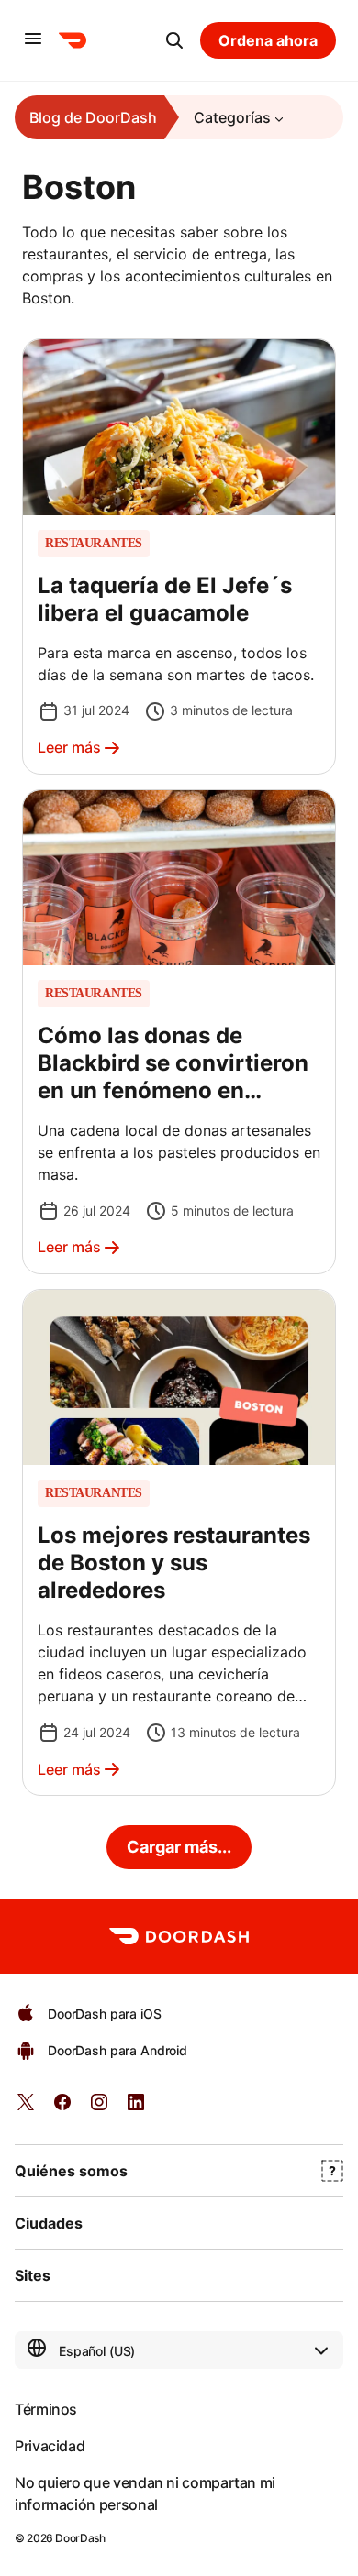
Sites (33, 2275)
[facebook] (62, 2108)
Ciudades (49, 2223)
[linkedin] (136, 2108)
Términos (46, 2409)
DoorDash (80, 2538)
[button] (179, 556)
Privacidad (50, 2446)
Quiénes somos (71, 2171)
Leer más (69, 747)
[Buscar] (174, 40)
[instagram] (99, 2108)
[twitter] (26, 2108)
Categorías (232, 117)
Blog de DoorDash (93, 117)
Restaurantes (94, 544)
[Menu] (33, 40)
